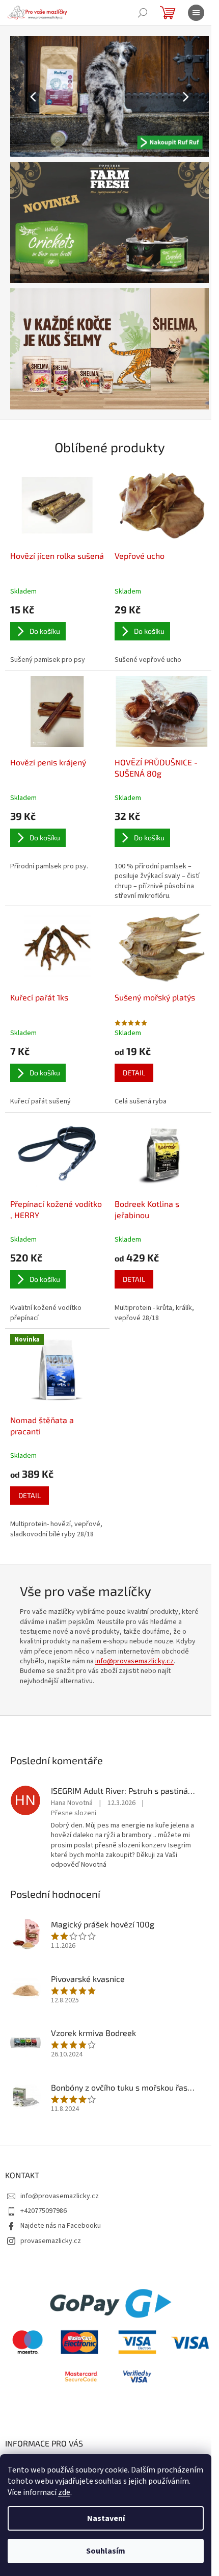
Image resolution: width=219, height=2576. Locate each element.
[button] (25, 97)
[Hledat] (143, 13)
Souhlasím (106, 2551)
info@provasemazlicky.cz (134, 1661)
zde (64, 2492)
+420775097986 (44, 2211)
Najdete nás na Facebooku (61, 2226)
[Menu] (196, 13)
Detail (134, 1073)
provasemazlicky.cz (51, 2241)
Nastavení (106, 2518)
